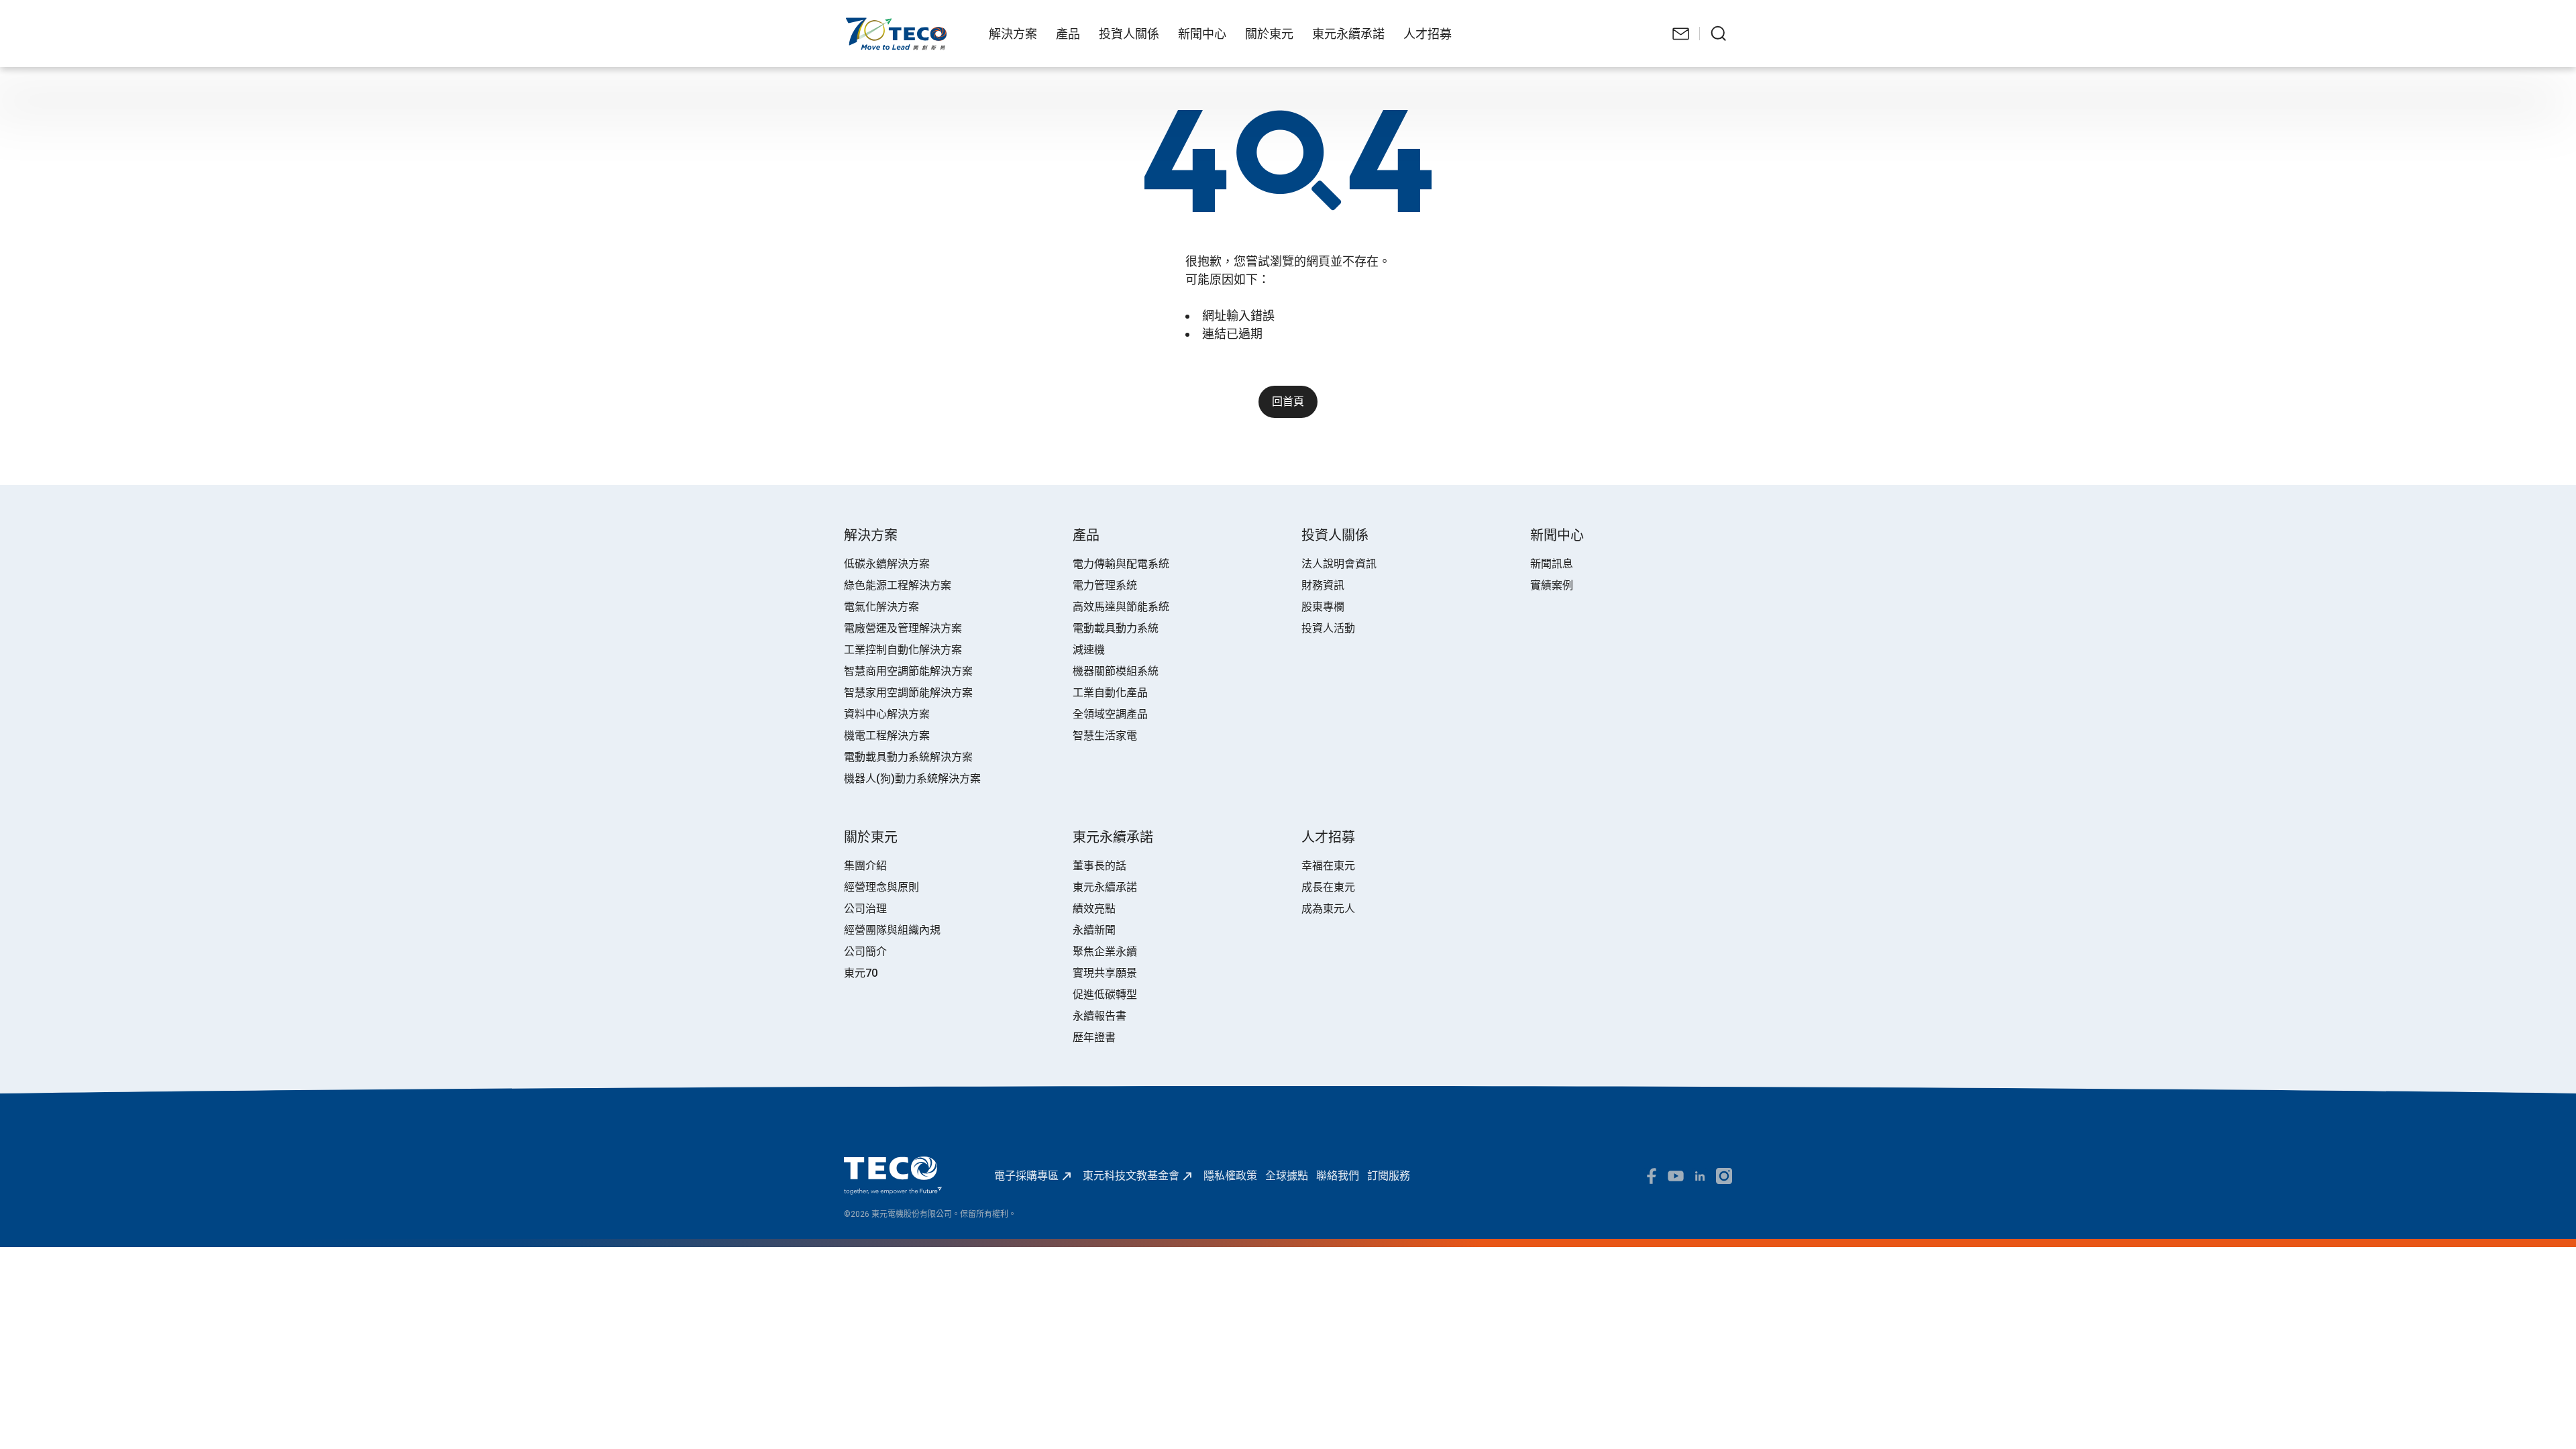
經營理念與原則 (881, 887)
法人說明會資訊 (1339, 564)
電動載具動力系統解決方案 (908, 757)
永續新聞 (1094, 930)
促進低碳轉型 (1105, 995)
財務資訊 (1323, 585)
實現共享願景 (1105, 973)
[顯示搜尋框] (1719, 34)
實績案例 (1552, 585)
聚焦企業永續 (1105, 952)
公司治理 (865, 909)
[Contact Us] (1681, 34)
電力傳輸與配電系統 (1121, 564)
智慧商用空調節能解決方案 (908, 671)
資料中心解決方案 (887, 714)
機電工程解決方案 (887, 736)
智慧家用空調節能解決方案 (908, 693)
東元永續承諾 (1105, 887)
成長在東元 (1328, 887)
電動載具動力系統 (1116, 628)
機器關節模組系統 (1116, 671)
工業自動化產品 (1110, 693)
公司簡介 (865, 952)
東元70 (861, 973)
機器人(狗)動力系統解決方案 (912, 779)
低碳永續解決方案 (887, 564)
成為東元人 (1328, 909)
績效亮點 (1094, 909)
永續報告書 (1099, 1016)
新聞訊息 (1552, 564)
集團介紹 (865, 866)
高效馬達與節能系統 (1121, 607)
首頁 (855, 24)
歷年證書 (1094, 1037)
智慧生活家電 (1105, 736)
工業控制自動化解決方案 (903, 650)
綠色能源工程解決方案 (898, 585)
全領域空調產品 (1110, 714)
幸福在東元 (1328, 866)
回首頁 (1288, 401)
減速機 (1089, 650)
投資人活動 (1328, 628)
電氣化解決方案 (881, 607)
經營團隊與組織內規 (892, 930)
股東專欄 (1323, 607)
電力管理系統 (1105, 585)
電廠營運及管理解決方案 (903, 628)
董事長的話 (1099, 866)
